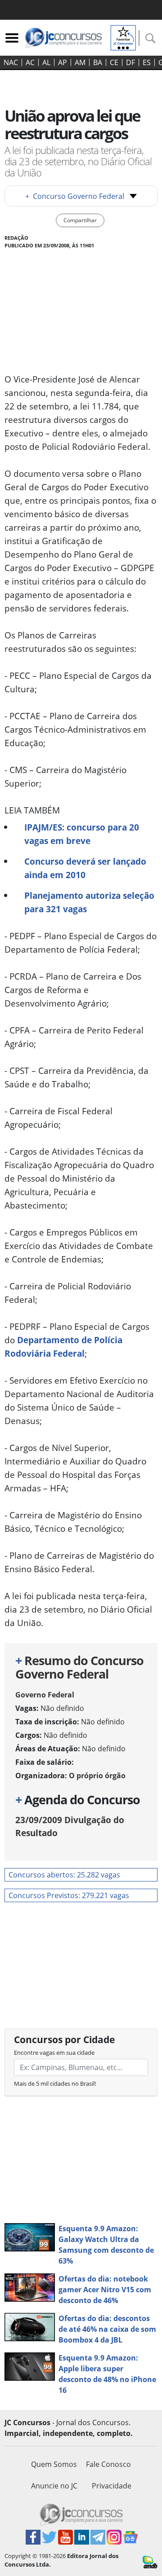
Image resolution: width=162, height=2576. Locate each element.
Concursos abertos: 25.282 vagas (64, 1875)
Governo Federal (45, 1695)
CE (114, 62)
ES (147, 62)
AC (30, 62)
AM (80, 62)
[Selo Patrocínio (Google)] (123, 37)
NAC (11, 62)
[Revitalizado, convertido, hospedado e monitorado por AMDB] (150, 2561)
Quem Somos (54, 2464)
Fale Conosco (108, 2464)
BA (98, 62)
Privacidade (112, 2486)
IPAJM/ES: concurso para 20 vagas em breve (82, 834)
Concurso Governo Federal (75, 196)
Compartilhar (80, 220)
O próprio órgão (97, 1776)
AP (63, 62)
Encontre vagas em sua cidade (54, 2053)
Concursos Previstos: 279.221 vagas (69, 1895)
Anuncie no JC (54, 2486)
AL (46, 62)
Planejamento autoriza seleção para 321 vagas (89, 902)
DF (130, 62)
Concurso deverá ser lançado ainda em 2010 (85, 868)
